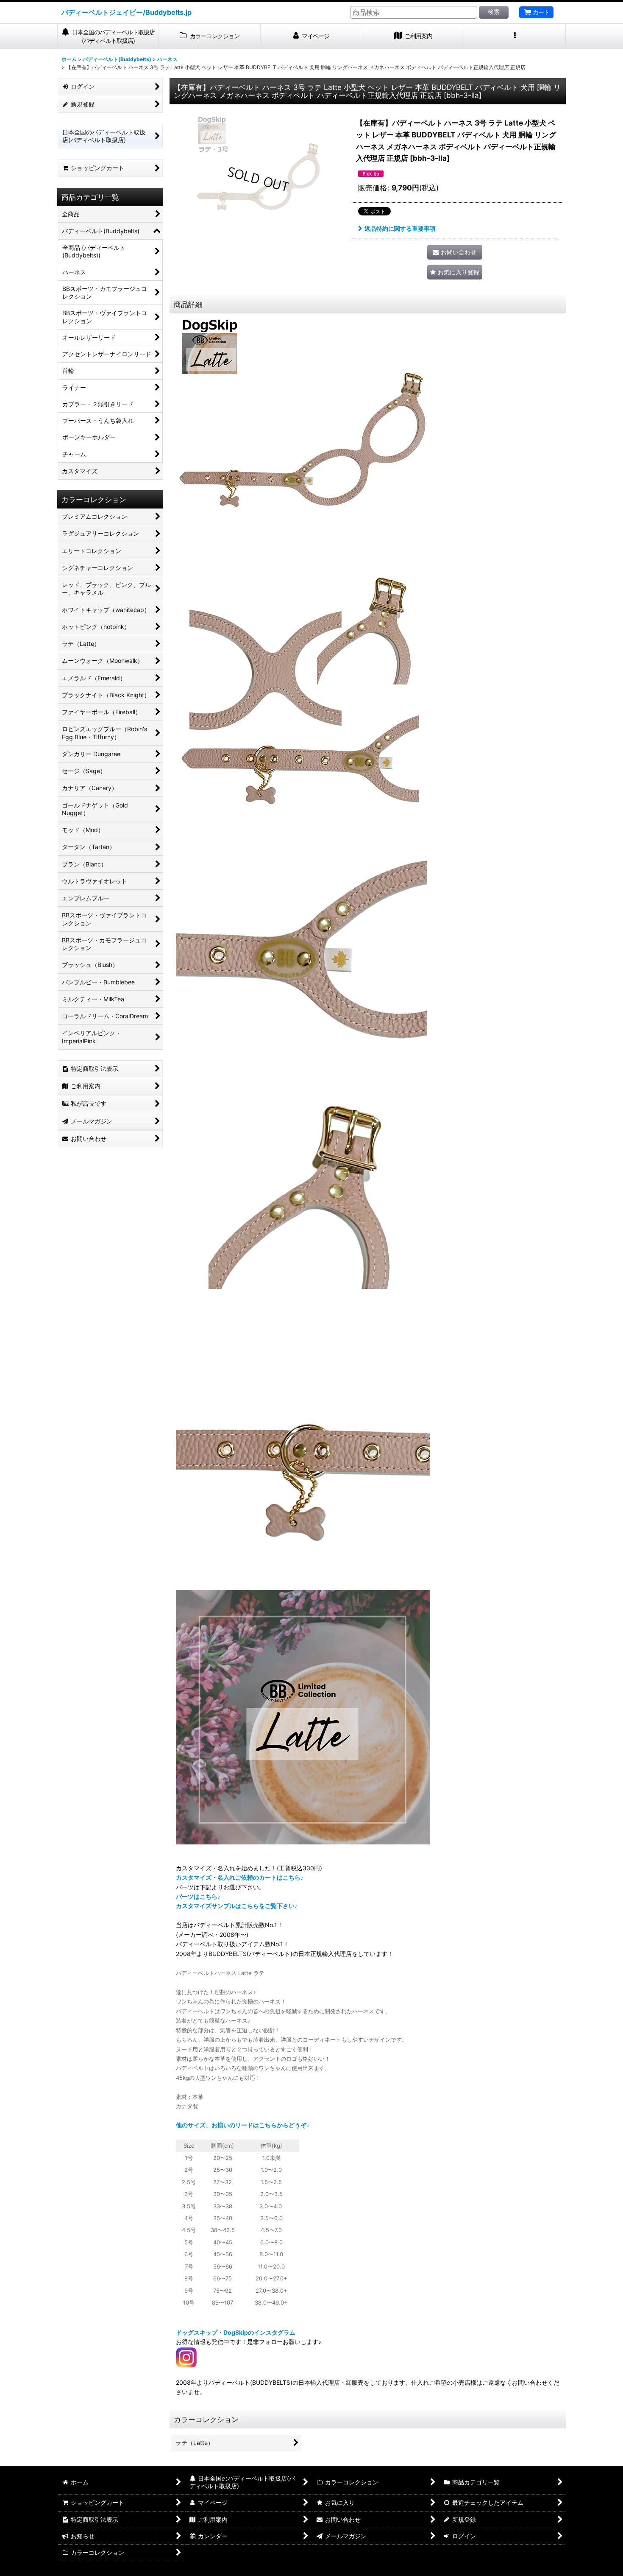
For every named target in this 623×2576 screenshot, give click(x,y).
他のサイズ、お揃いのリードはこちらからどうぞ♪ (243, 2125)
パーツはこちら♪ (198, 1896)
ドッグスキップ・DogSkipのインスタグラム (236, 2332)
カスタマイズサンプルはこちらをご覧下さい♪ (237, 1906)
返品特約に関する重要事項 (400, 228)
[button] (515, 36)
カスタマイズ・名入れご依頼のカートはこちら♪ (240, 1877)
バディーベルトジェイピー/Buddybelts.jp (127, 12)
